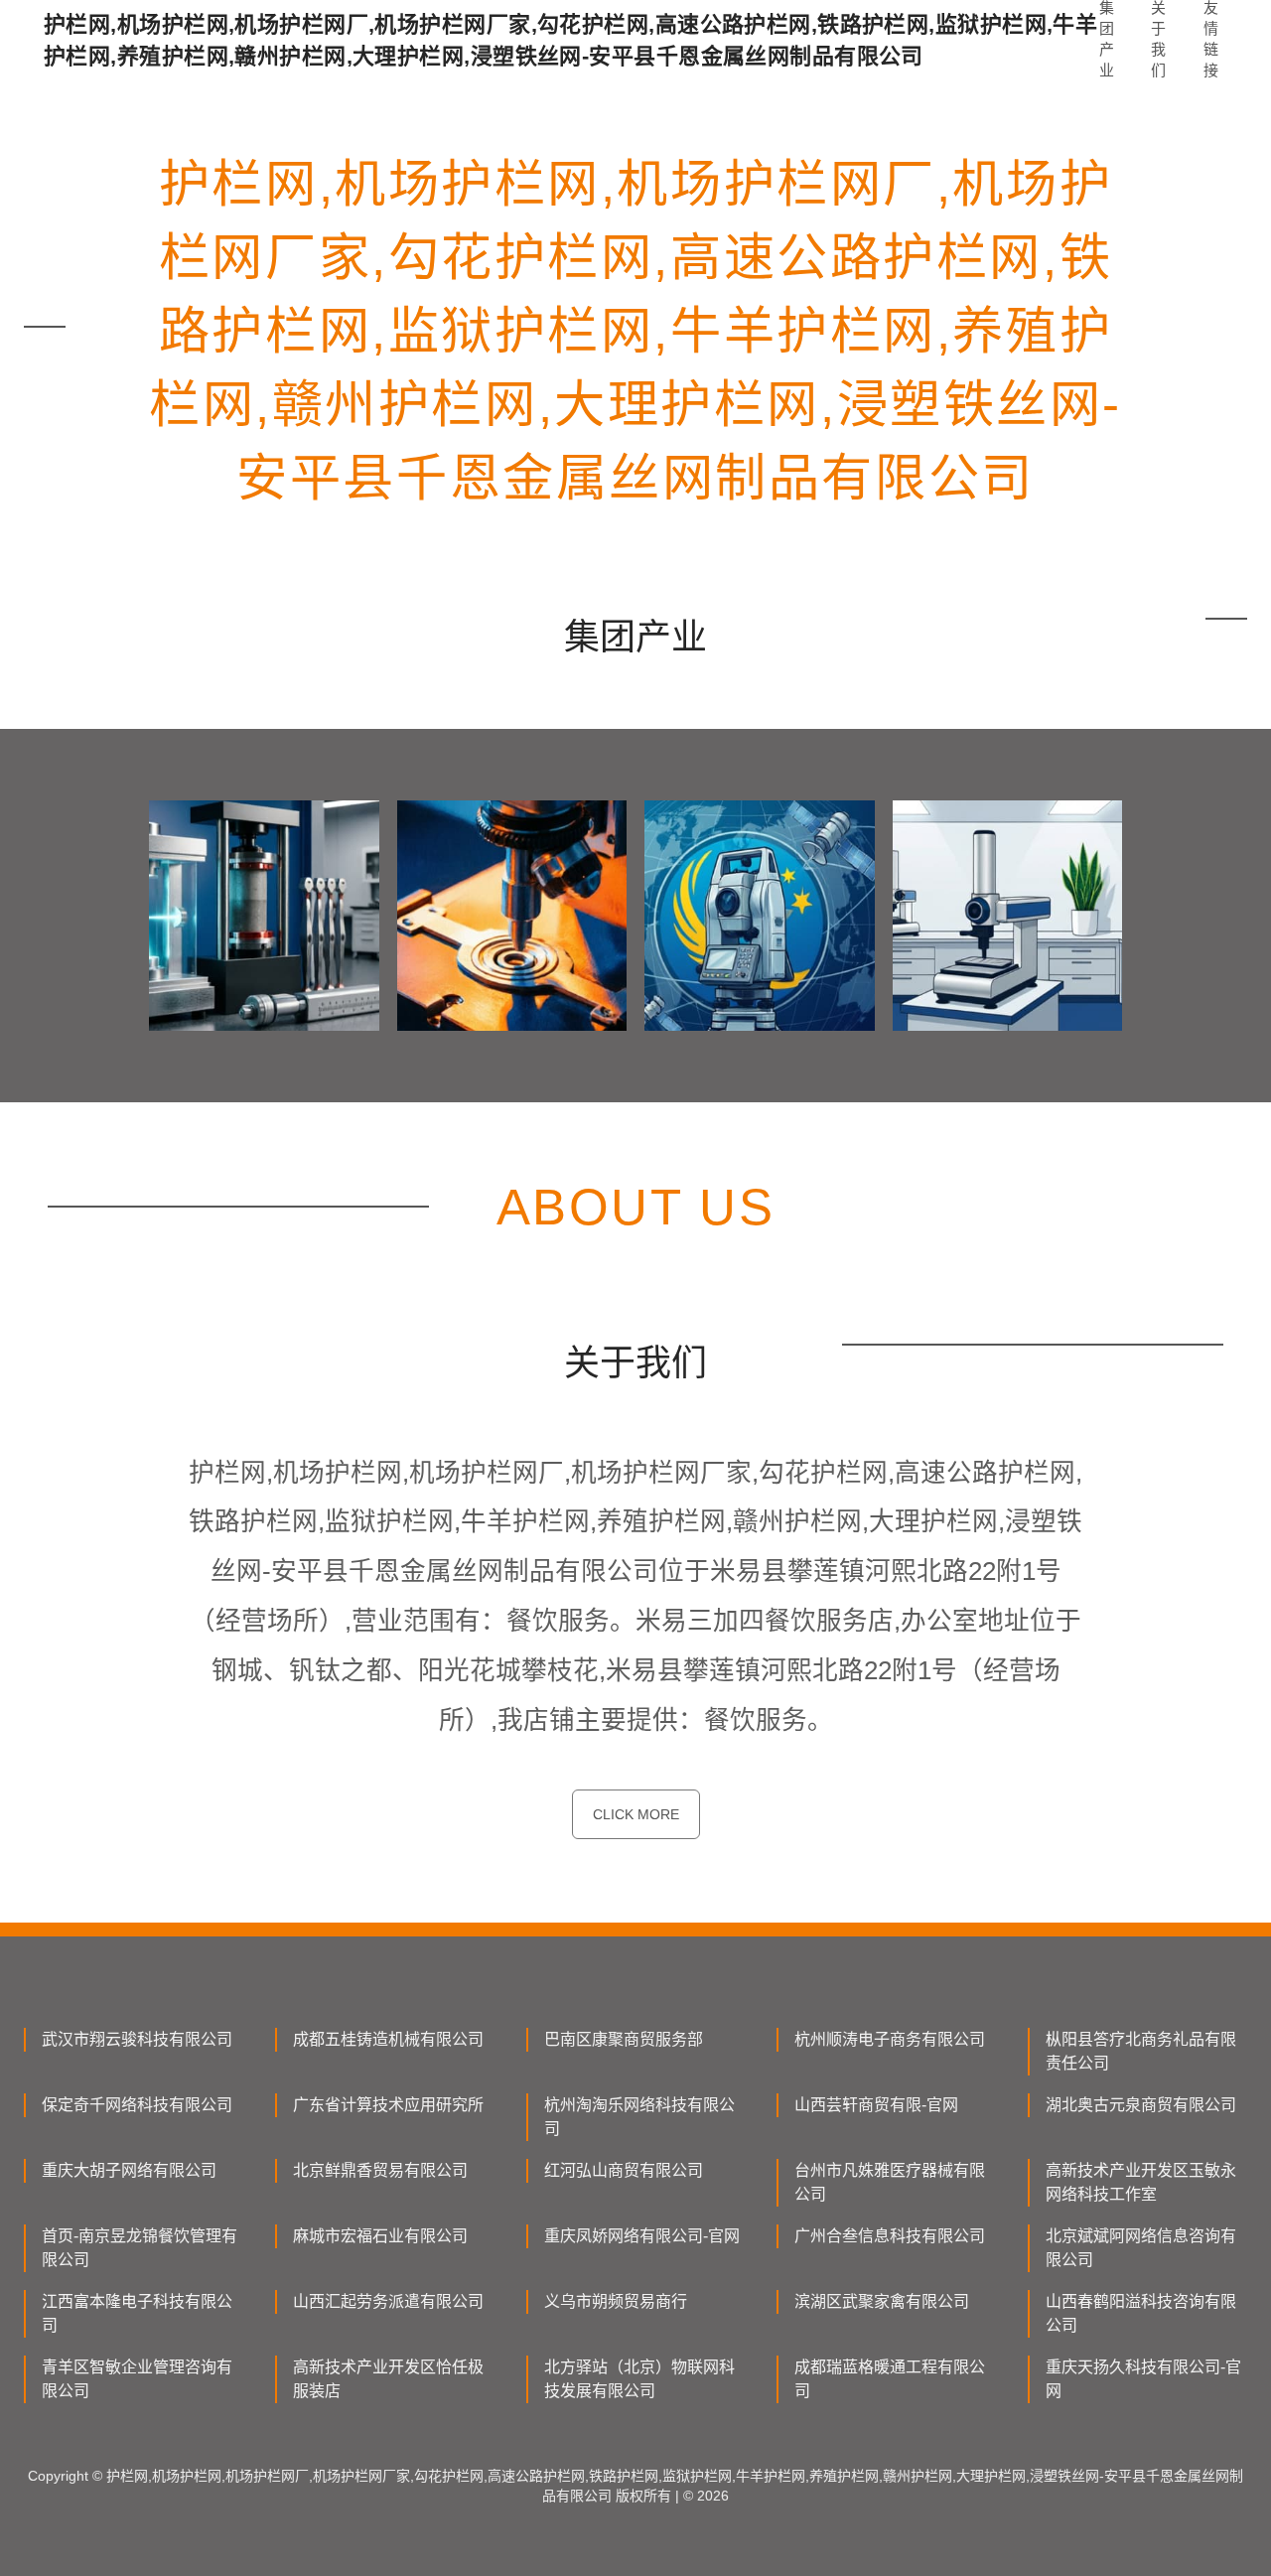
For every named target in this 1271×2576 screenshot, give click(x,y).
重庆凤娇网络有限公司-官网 (642, 2236)
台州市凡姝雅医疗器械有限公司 (890, 2182)
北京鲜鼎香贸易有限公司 (380, 2170)
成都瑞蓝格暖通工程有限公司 (890, 2379)
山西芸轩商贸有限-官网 (876, 2105)
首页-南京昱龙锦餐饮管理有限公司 (140, 2248)
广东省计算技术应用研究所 (388, 2105)
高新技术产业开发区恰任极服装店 (388, 2379)
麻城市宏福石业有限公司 (380, 2236)
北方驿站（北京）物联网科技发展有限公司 (639, 2379)
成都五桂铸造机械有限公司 (388, 2039)
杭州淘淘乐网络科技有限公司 (639, 2117)
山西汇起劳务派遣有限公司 (388, 2301)
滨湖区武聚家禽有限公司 (882, 2301)
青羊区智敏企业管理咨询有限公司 (137, 2379)
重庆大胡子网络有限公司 (129, 2170)
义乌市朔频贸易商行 (616, 2301)
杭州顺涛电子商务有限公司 (890, 2039)
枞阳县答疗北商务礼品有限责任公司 (1141, 2051)
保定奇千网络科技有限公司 (137, 2105)
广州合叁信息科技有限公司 (890, 2236)
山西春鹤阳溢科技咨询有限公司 (1141, 2313)
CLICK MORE (636, 1814)
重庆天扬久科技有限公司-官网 (1143, 2379)
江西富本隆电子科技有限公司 (137, 2313)
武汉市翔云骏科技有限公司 (137, 2039)
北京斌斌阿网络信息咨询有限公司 (1141, 2248)
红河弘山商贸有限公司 (624, 2170)
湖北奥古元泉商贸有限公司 (1141, 2105)
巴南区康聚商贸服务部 (624, 2039)
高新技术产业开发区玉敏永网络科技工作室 (1141, 2182)
